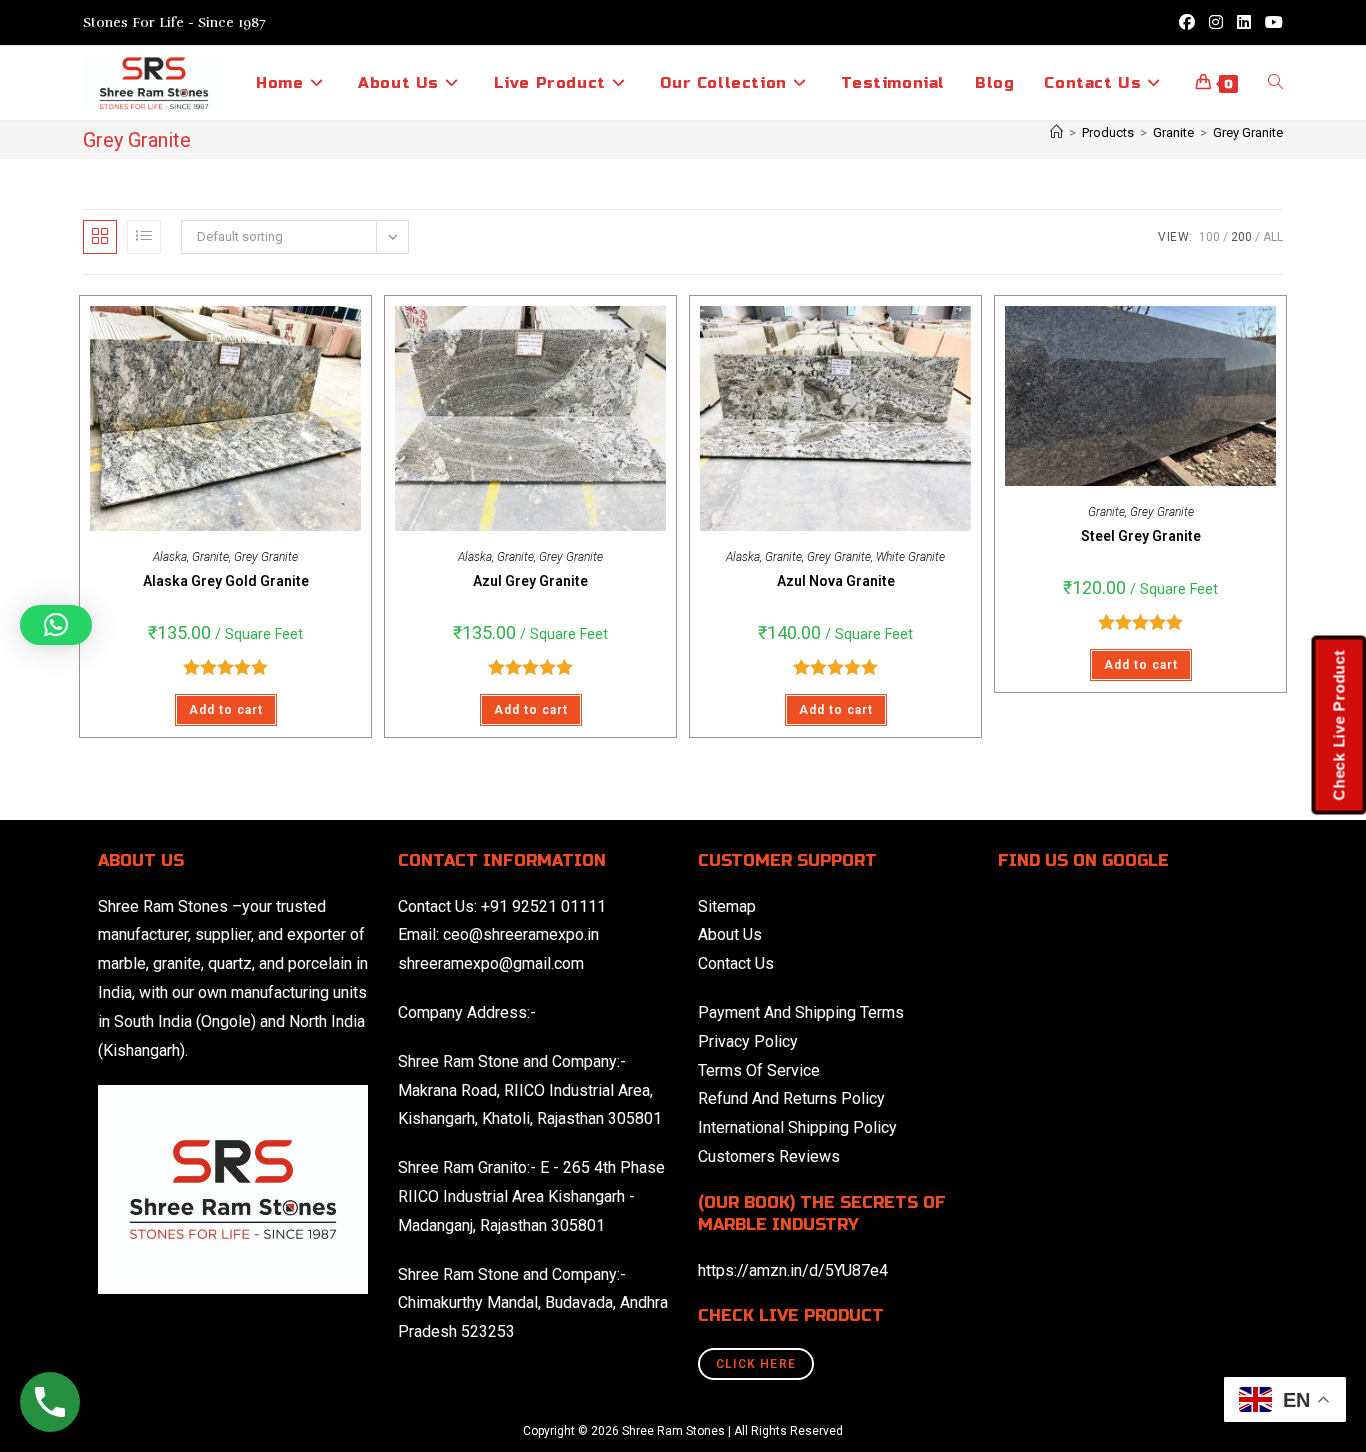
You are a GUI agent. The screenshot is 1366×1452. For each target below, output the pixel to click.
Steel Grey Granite (1141, 536)
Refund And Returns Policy (791, 1098)
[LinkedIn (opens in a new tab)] (1244, 23)
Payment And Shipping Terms (801, 1012)
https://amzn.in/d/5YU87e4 (793, 1270)
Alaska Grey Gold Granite (226, 581)
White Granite (910, 557)
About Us (730, 934)
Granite (210, 557)
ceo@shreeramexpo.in (521, 934)
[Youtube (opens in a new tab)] (1270, 23)
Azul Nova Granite (836, 581)
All (1273, 237)
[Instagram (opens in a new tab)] (1216, 23)
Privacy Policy (748, 1041)
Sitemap (727, 906)
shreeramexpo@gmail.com (491, 963)
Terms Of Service (759, 1070)
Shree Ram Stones (163, 906)
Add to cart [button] (226, 710)
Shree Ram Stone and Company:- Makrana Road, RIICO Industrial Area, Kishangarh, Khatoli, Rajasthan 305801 (530, 1090)
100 (1209, 237)
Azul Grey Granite (530, 581)
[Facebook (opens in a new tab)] (1187, 23)
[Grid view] (100, 237)
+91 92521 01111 (543, 906)
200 (1241, 237)
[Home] (1056, 132)
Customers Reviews (769, 1156)
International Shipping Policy (797, 1127)
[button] (56, 625)
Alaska (170, 557)
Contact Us (736, 963)
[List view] (144, 237)
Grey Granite (1248, 132)
